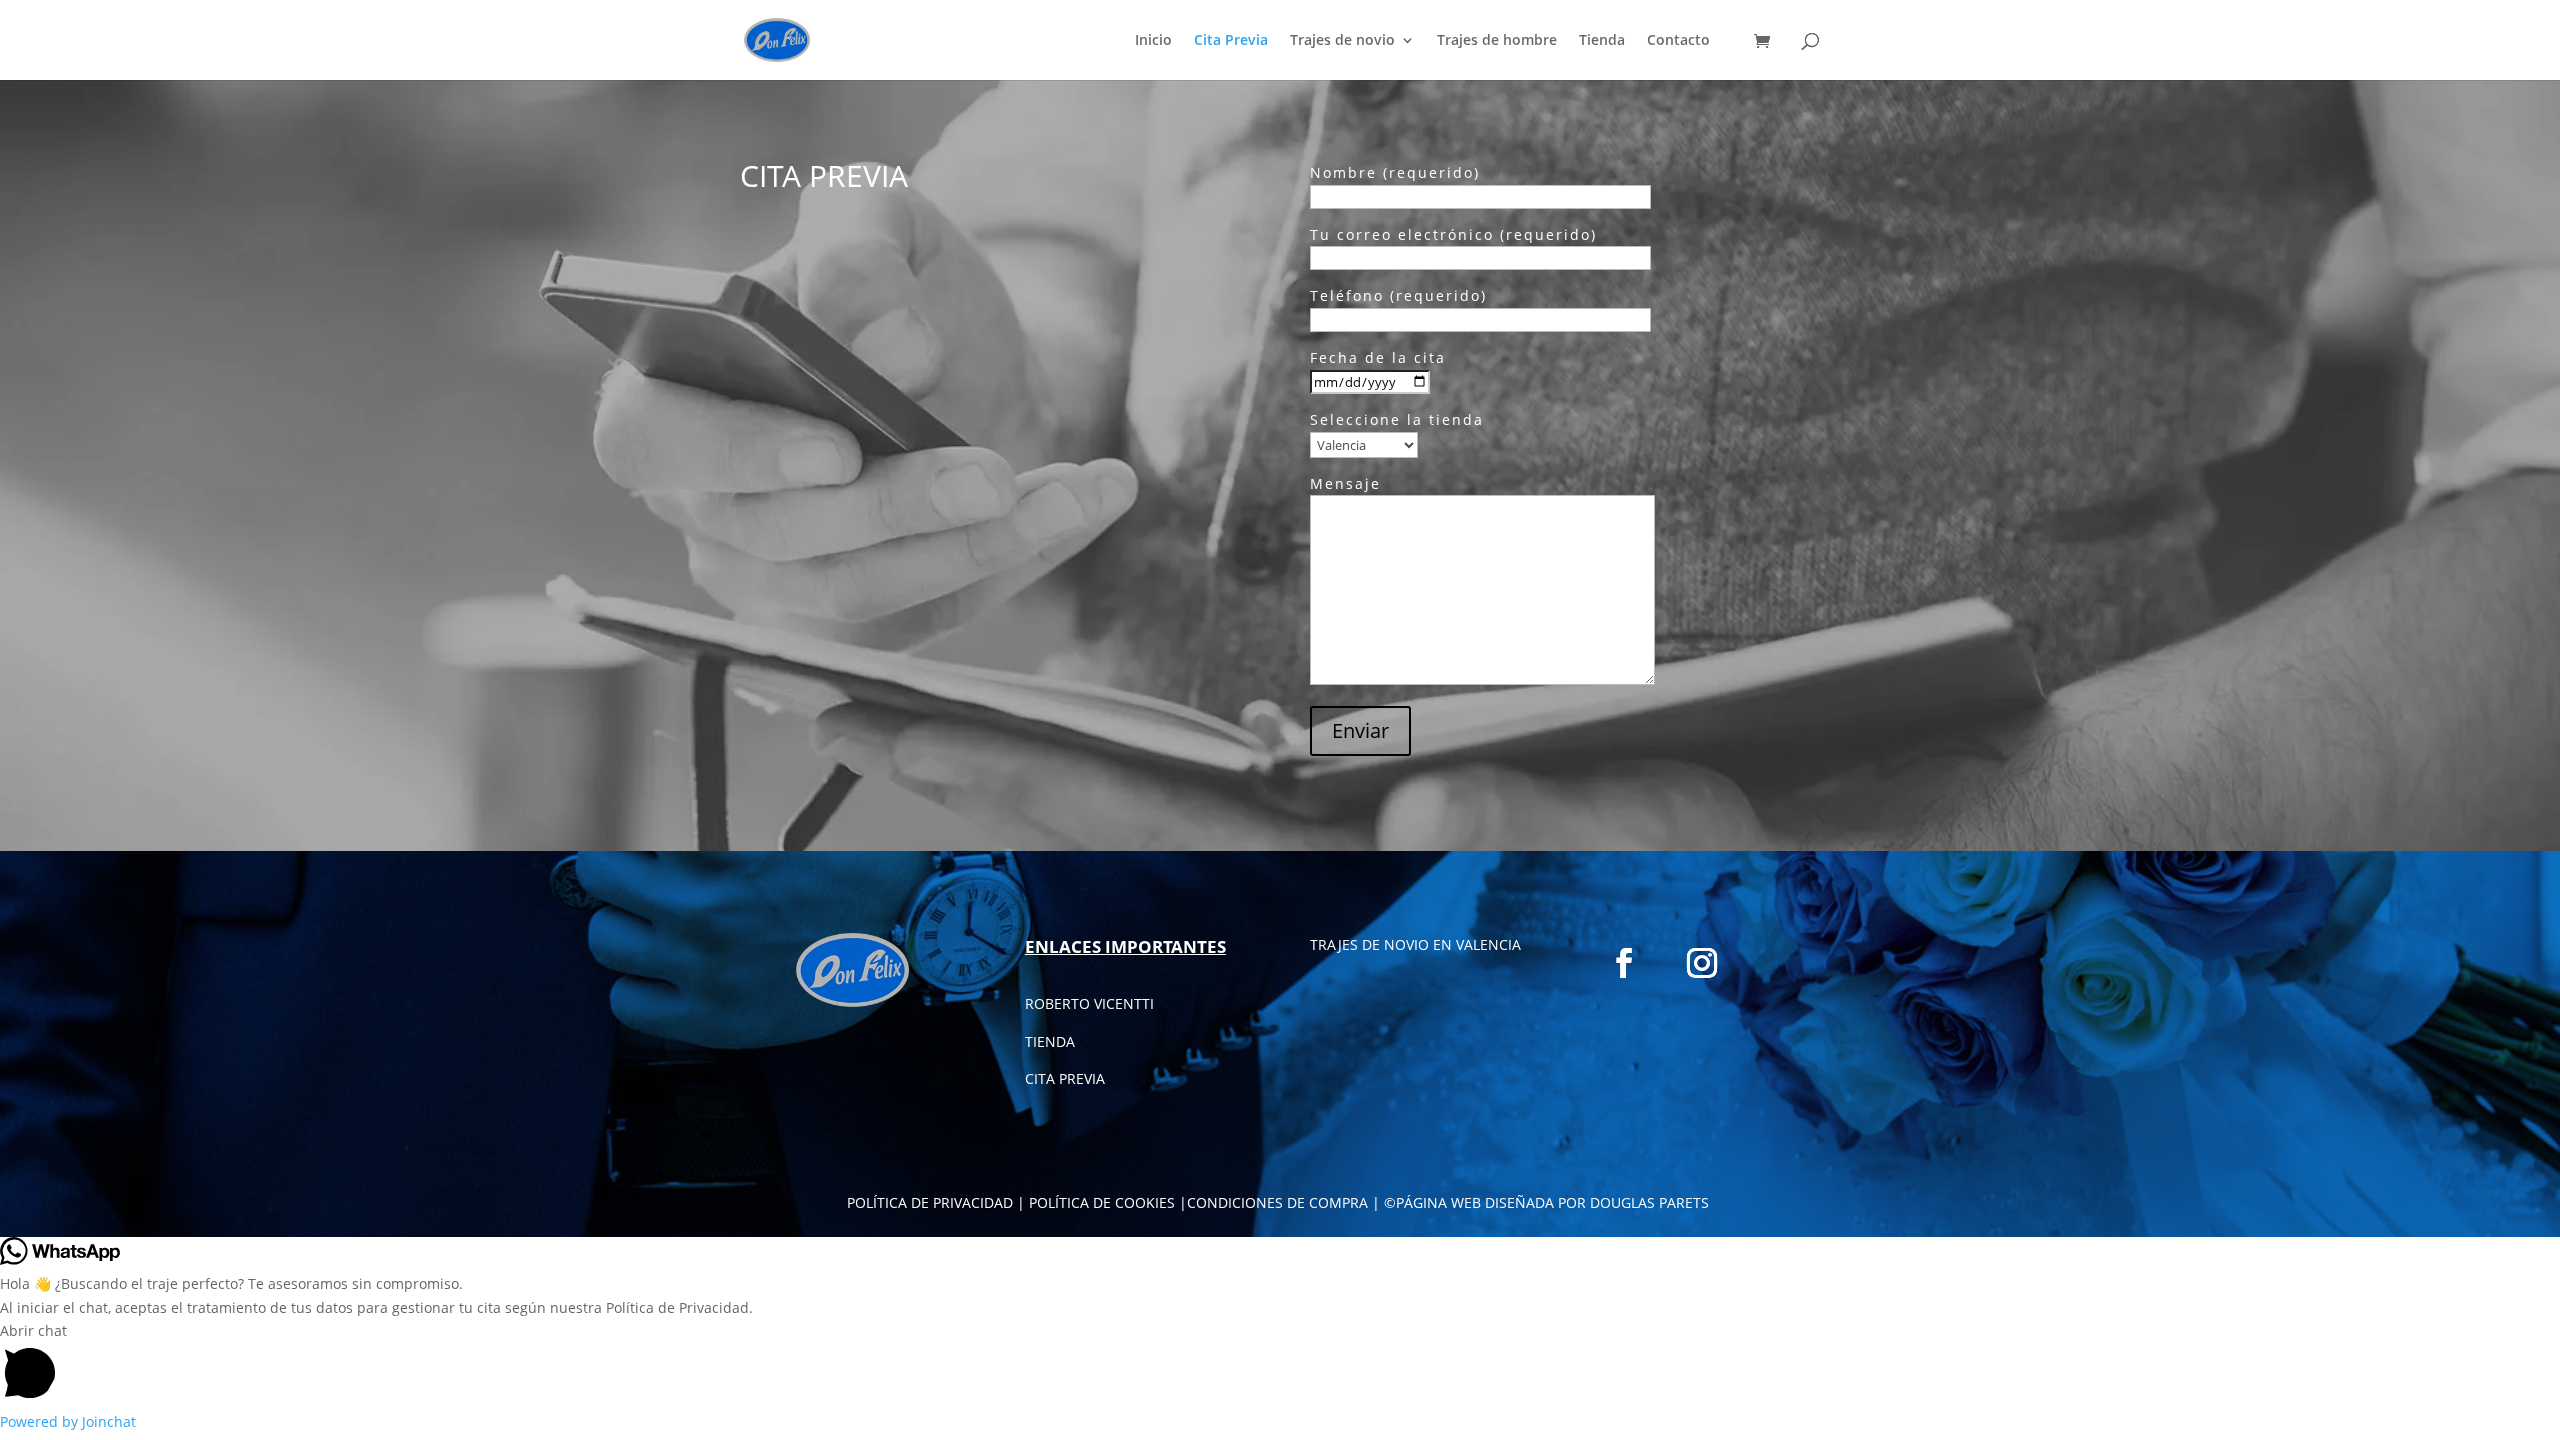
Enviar (1360, 730)
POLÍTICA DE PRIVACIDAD (930, 1202)
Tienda (1602, 41)
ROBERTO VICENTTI (1089, 1003)
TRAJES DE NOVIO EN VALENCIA (1415, 944)
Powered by (68, 1421)
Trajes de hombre (1497, 41)
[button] (1280, 1364)
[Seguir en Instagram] (1702, 963)
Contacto (1678, 41)
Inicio (1153, 41)
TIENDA (1050, 1041)
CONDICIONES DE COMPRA (1277, 1202)
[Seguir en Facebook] (1624, 963)
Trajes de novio (1342, 41)
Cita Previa (1231, 41)
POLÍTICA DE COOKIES (1102, 1202)
